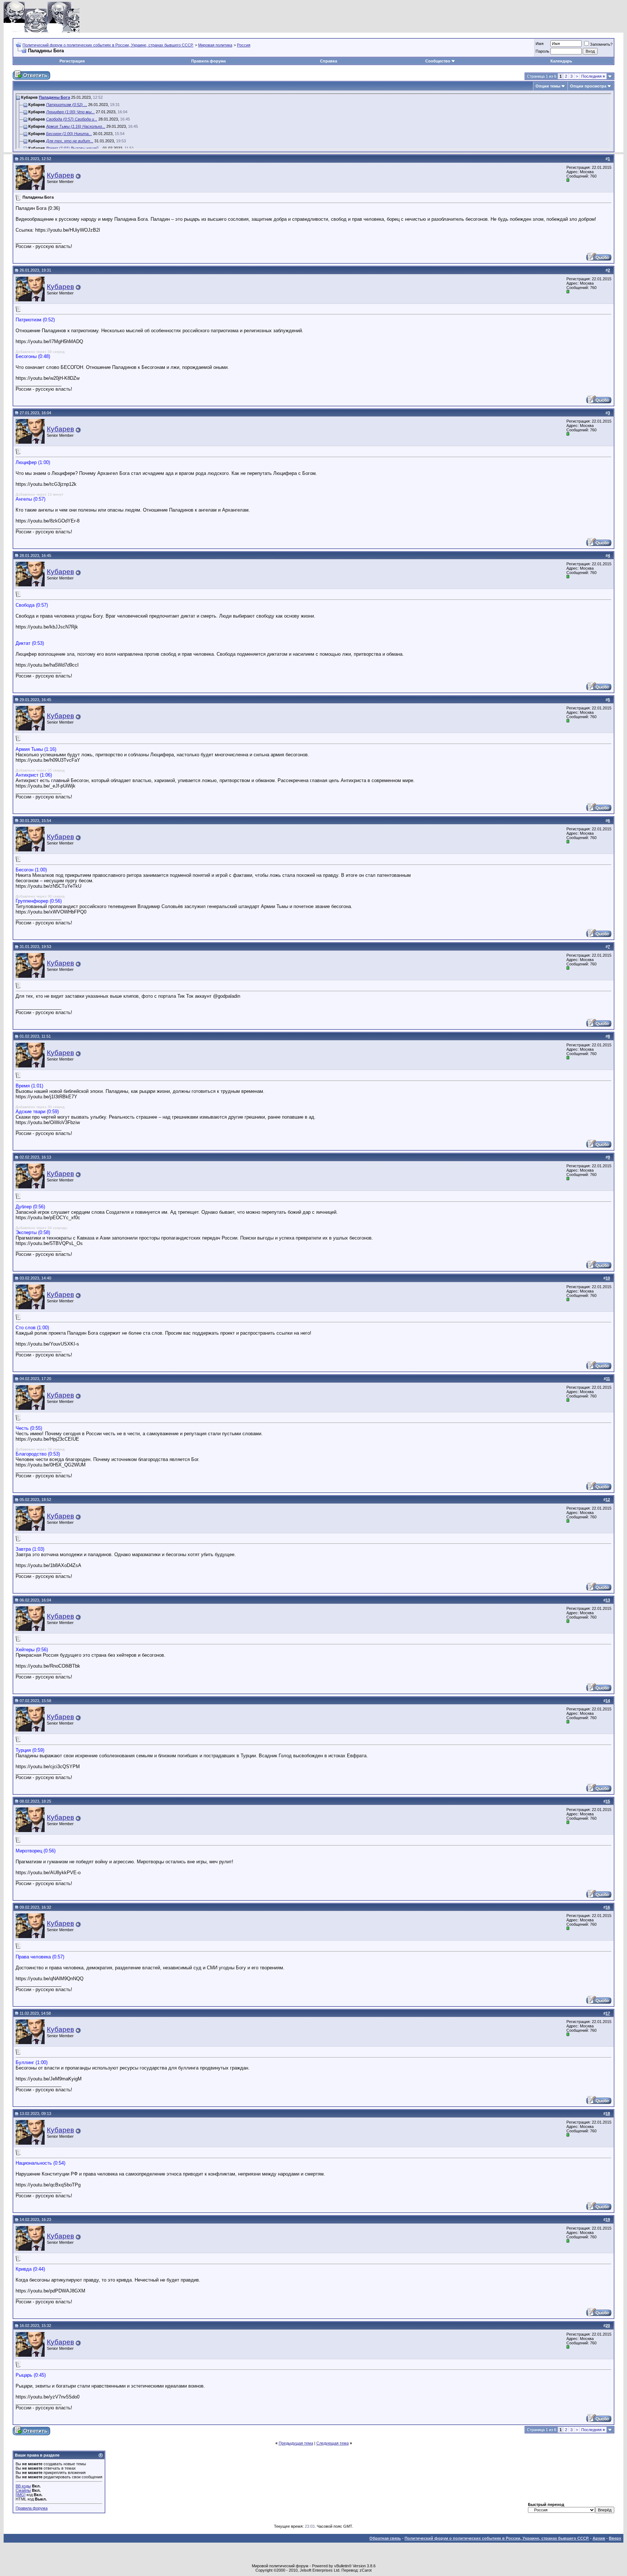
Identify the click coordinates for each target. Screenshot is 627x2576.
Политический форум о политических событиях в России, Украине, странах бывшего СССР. (108, 45)
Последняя (593, 76)
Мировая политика (215, 45)
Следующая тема (333, 2443)
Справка (329, 61)
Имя (540, 44)
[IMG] (21, 2495)
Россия (244, 45)
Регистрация (72, 61)
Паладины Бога (54, 97)
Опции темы (548, 86)
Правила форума (208, 61)
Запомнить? (601, 44)
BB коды (23, 2486)
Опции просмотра (588, 86)
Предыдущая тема (296, 2443)
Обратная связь (385, 2538)
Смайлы (23, 2490)
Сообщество (438, 61)
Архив (599, 2538)
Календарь (561, 61)
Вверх (615, 2538)
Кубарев (60, 175)
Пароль (542, 51)
